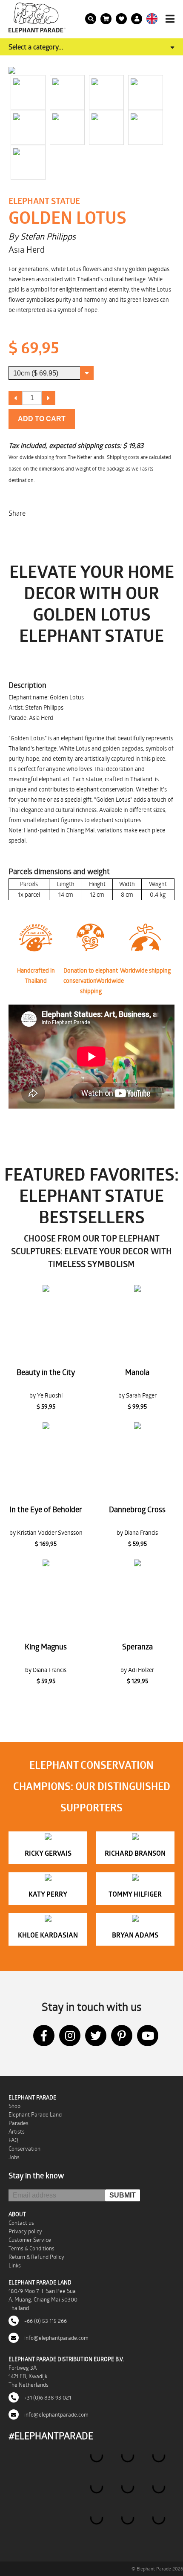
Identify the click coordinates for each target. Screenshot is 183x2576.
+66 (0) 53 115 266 (45, 2321)
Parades (19, 2123)
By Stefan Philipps (42, 236)
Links (15, 2265)
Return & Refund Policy (36, 2257)
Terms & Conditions (31, 2248)
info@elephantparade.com (56, 2338)
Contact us (21, 2223)
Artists (17, 2131)
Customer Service (30, 2240)
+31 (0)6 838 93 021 (47, 2397)
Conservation (24, 2149)
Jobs (14, 2157)
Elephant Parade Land (35, 2114)
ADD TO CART (42, 419)
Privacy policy (25, 2231)
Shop (14, 2106)
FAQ (13, 2140)
